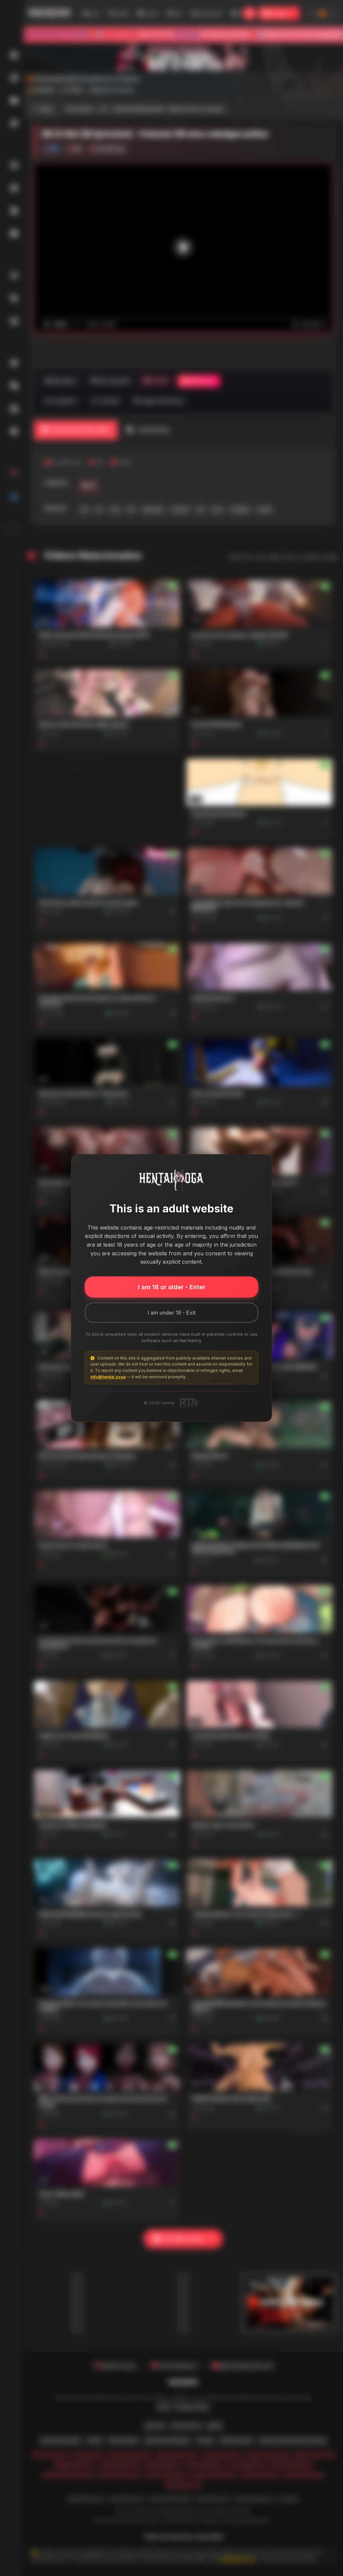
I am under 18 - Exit (172, 1313)
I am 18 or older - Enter (172, 1287)
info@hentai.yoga (108, 1377)
